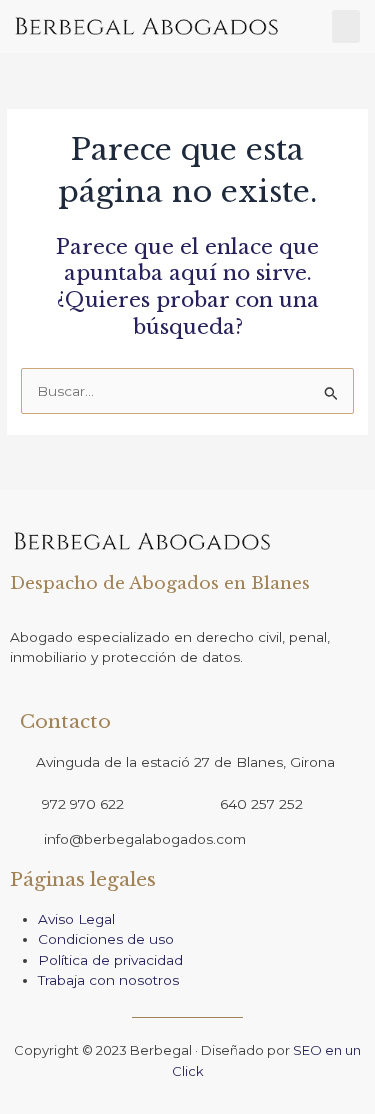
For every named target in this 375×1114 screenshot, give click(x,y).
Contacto (65, 721)
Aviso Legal (76, 919)
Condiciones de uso (106, 939)
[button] (346, 26)
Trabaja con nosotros (110, 980)
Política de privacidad (110, 960)
